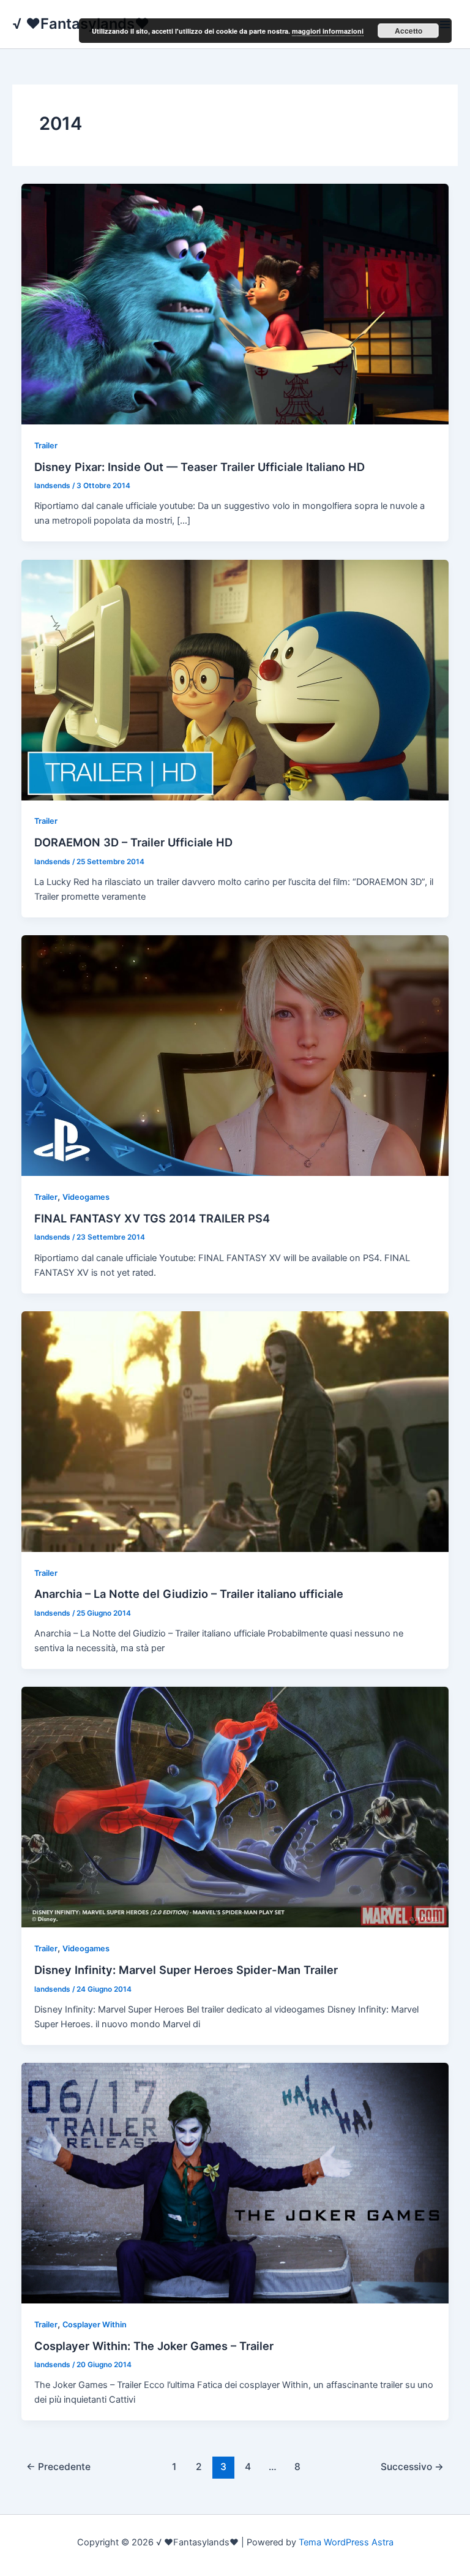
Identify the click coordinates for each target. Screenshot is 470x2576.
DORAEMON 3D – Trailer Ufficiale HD (133, 842)
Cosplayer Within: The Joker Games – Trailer (154, 2346)
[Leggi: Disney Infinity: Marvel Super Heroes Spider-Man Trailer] (235, 1807)
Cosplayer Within (95, 2325)
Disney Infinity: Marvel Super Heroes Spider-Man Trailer (186, 1970)
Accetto (408, 31)
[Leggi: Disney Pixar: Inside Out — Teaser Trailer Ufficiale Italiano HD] (235, 303)
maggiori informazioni (328, 31)
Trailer (46, 446)
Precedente (58, 2467)
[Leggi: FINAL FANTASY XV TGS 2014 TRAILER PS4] (235, 1055)
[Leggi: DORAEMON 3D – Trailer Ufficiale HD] (235, 679)
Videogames (86, 1197)
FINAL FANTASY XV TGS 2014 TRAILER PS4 (152, 1218)
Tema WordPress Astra (346, 2542)
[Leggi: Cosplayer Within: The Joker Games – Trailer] (235, 2182)
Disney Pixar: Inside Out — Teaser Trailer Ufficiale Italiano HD (200, 467)
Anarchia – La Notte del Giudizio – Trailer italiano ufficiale (189, 1594)
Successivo (412, 2467)
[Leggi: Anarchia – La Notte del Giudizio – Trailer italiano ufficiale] (235, 1431)
